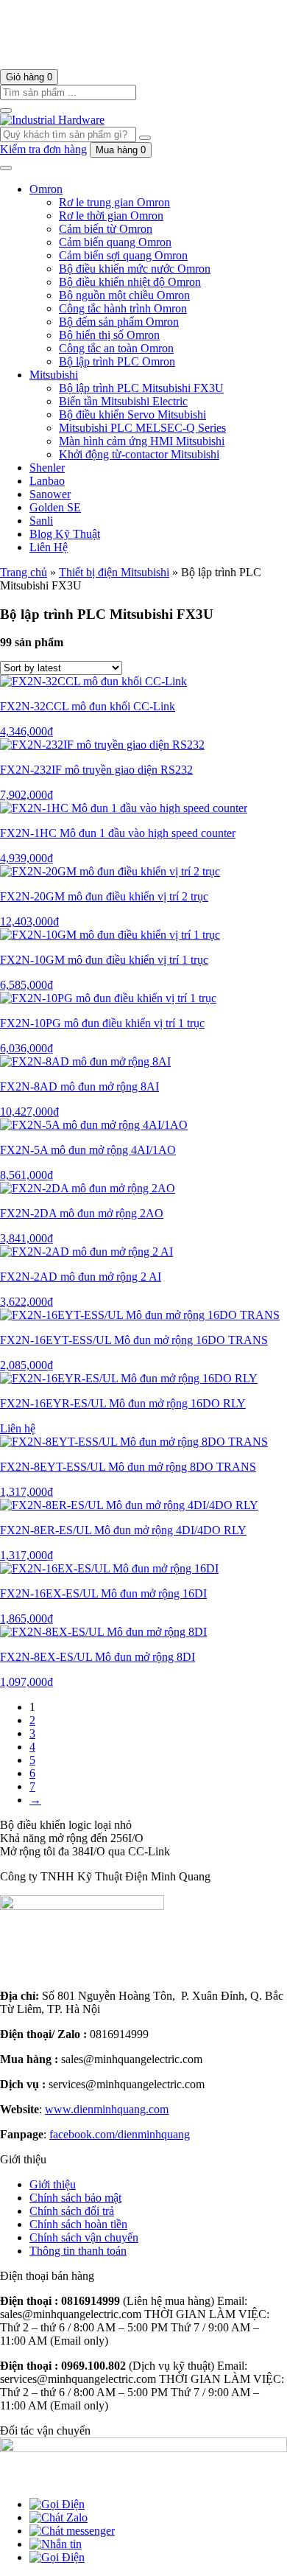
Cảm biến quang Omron (115, 242)
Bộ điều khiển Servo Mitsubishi (132, 414)
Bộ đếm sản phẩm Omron (119, 322)
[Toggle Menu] (6, 168)
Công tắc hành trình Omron (123, 308)
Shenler (47, 468)
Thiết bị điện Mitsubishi (114, 572)
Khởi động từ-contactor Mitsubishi (139, 454)
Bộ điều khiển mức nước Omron (135, 269)
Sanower (50, 494)
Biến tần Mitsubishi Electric (123, 401)
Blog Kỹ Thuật (65, 534)
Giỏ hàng (29, 77)
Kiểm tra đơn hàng (43, 149)
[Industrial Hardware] (129, 62)
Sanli (41, 521)
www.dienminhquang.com (107, 2109)
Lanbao (47, 481)
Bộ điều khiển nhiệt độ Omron (130, 282)
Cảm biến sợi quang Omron (123, 255)
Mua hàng (121, 150)
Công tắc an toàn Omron (116, 348)
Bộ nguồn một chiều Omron (124, 295)
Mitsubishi (54, 375)
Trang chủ (24, 572)
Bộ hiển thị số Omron (109, 335)
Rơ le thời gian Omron (111, 216)
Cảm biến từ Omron (106, 229)
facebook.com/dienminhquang (120, 2134)
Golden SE (55, 507)
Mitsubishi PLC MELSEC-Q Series (142, 428)
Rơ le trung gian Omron (114, 202)
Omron (46, 189)
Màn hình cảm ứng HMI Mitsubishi (142, 441)
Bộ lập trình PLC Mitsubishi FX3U (141, 388)
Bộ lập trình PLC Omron (117, 361)
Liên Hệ (49, 547)
